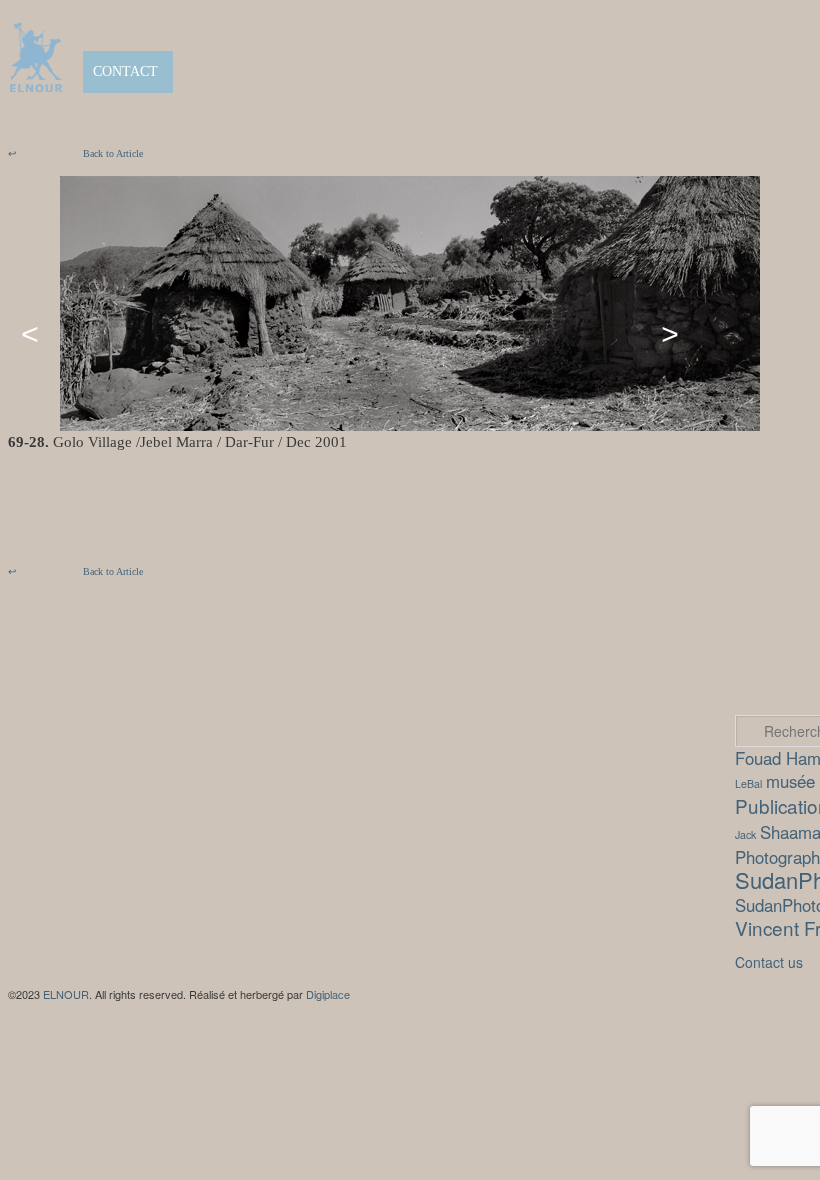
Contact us (769, 962)
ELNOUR (66, 994)
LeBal (748, 783)
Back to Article (75, 153)
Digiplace (328, 994)
